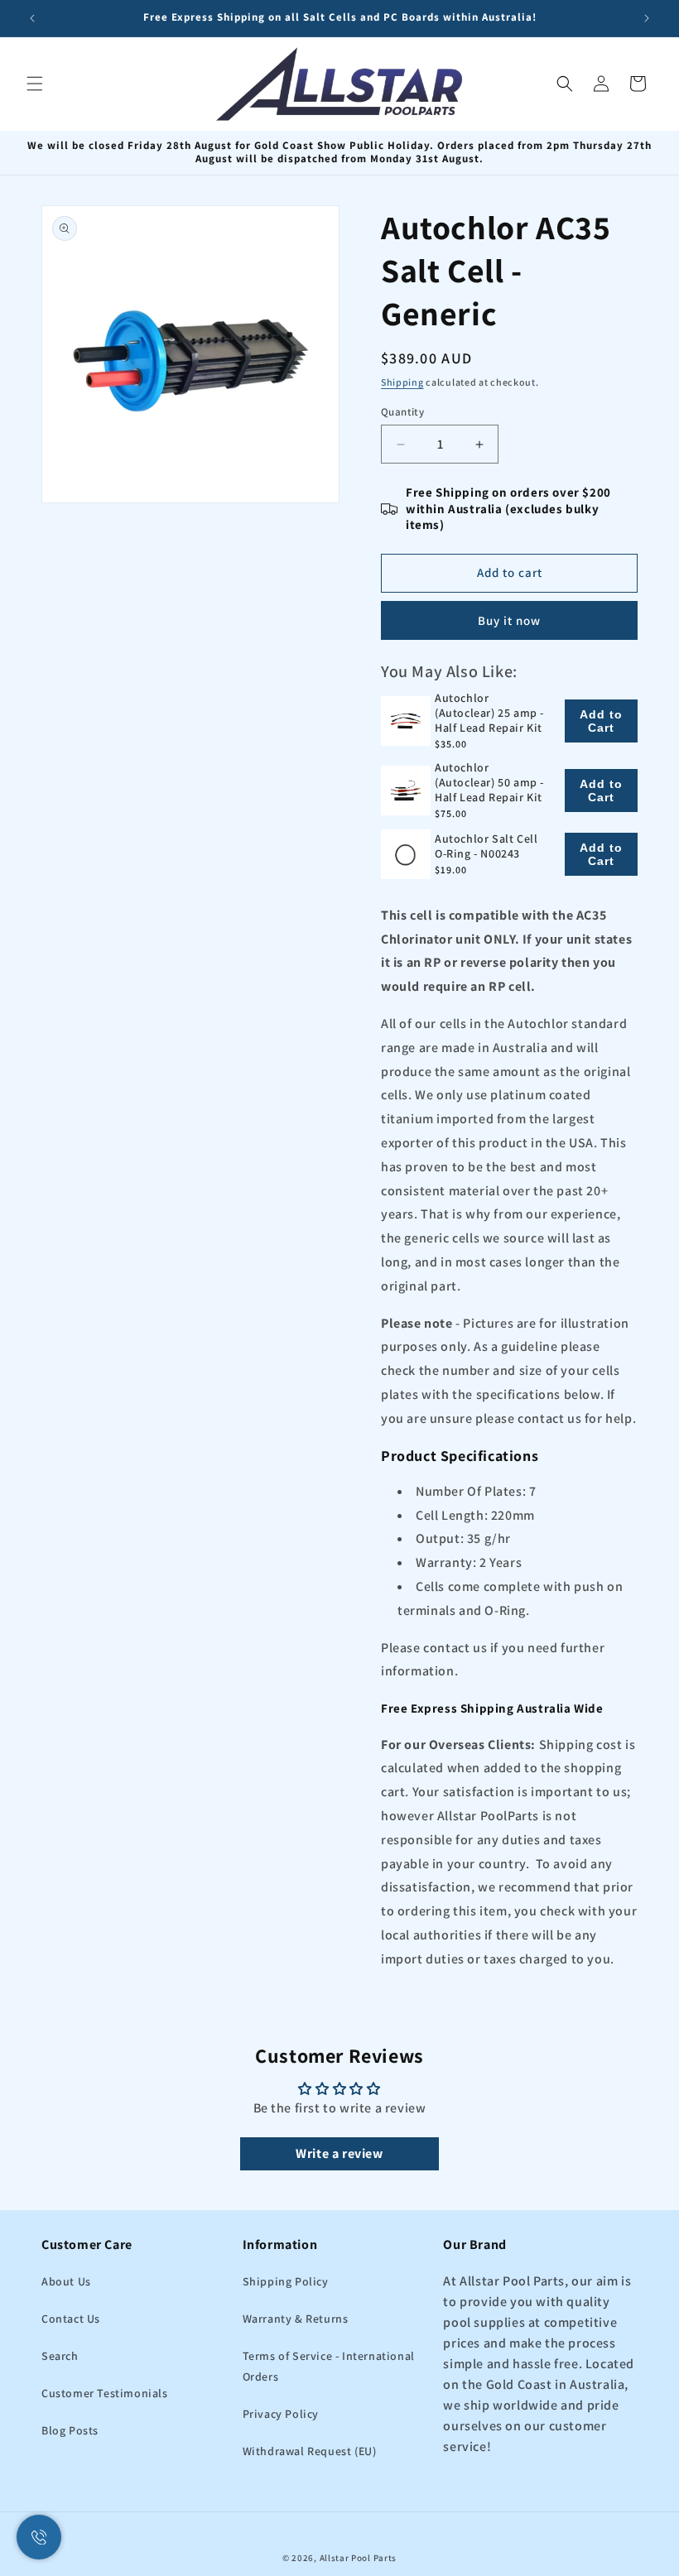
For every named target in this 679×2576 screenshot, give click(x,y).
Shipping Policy (286, 2281)
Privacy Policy (281, 2414)
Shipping (402, 382)
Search (60, 2356)
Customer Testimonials (105, 2393)
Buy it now (509, 620)
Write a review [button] (339, 2153)
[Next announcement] (647, 18)
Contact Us (71, 2319)
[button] (35, 84)
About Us (66, 2281)
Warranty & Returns (296, 2319)
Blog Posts (70, 2430)
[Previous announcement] (32, 18)
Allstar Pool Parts (359, 2558)
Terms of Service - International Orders (329, 2366)
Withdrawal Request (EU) (310, 2451)
